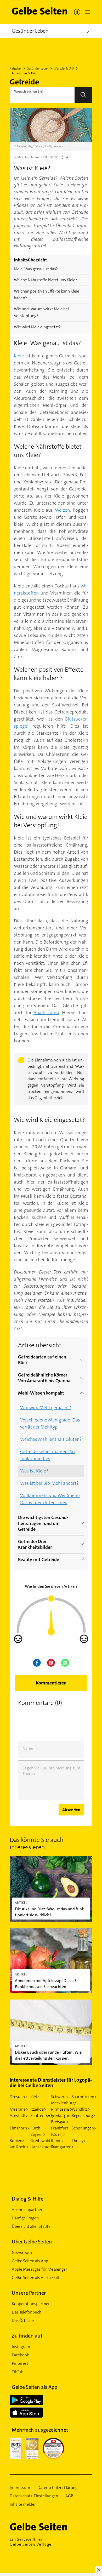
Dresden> (18, 2097)
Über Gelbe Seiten (32, 2242)
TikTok (17, 2372)
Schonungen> (84, 2128)
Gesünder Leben (38, 68)
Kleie (19, 356)
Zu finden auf (27, 2336)
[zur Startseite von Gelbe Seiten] (48, 2527)
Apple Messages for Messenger (39, 2269)
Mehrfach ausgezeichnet (40, 2430)
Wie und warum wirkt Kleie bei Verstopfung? (41, 312)
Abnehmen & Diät (24, 73)
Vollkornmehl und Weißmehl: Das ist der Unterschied (50, 1499)
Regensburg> (83, 2115)
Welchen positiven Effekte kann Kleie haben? (47, 295)
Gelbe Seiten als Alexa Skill (35, 2278)
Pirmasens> (62, 2109)
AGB (69, 2496)
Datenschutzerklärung (57, 2488)
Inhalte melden (23, 2504)
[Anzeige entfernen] (98, 2570)
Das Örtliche (23, 2320)
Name (28, 1748)
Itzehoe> (38, 2109)
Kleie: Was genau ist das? (36, 269)
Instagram (21, 2347)
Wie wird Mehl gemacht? (46, 1408)
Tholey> (79, 2141)
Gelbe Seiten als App (30, 2261)
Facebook (20, 2355)
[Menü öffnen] (87, 12)
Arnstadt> (19, 2115)
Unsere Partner (29, 2293)
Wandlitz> (81, 2109)
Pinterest (20, 2363)
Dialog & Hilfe (28, 2199)
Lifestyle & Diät (64, 68)
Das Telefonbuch (27, 2312)
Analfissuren (46, 1013)
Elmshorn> (19, 2128)
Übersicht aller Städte (31, 2226)
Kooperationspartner (31, 2304)
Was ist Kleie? (34, 1471)
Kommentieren (51, 1683)
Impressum (20, 2488)
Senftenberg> (43, 2115)
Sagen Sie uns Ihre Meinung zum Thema (51, 1771)
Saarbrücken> (84, 2097)
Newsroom (22, 2252)
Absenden (71, 1810)
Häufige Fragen (25, 2218)
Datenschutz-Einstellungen (34, 2496)
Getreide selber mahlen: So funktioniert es (47, 1455)
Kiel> (35, 2097)
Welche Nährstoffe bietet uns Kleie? (46, 280)
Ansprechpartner (27, 2210)
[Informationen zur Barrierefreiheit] (77, 12)
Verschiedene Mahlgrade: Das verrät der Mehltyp (50, 1423)
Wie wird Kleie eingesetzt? (37, 327)
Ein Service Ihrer (31, 2542)
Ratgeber (16, 68)
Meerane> (19, 2109)
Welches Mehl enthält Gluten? (51, 1439)
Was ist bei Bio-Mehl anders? (49, 1483)
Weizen (62, 510)
